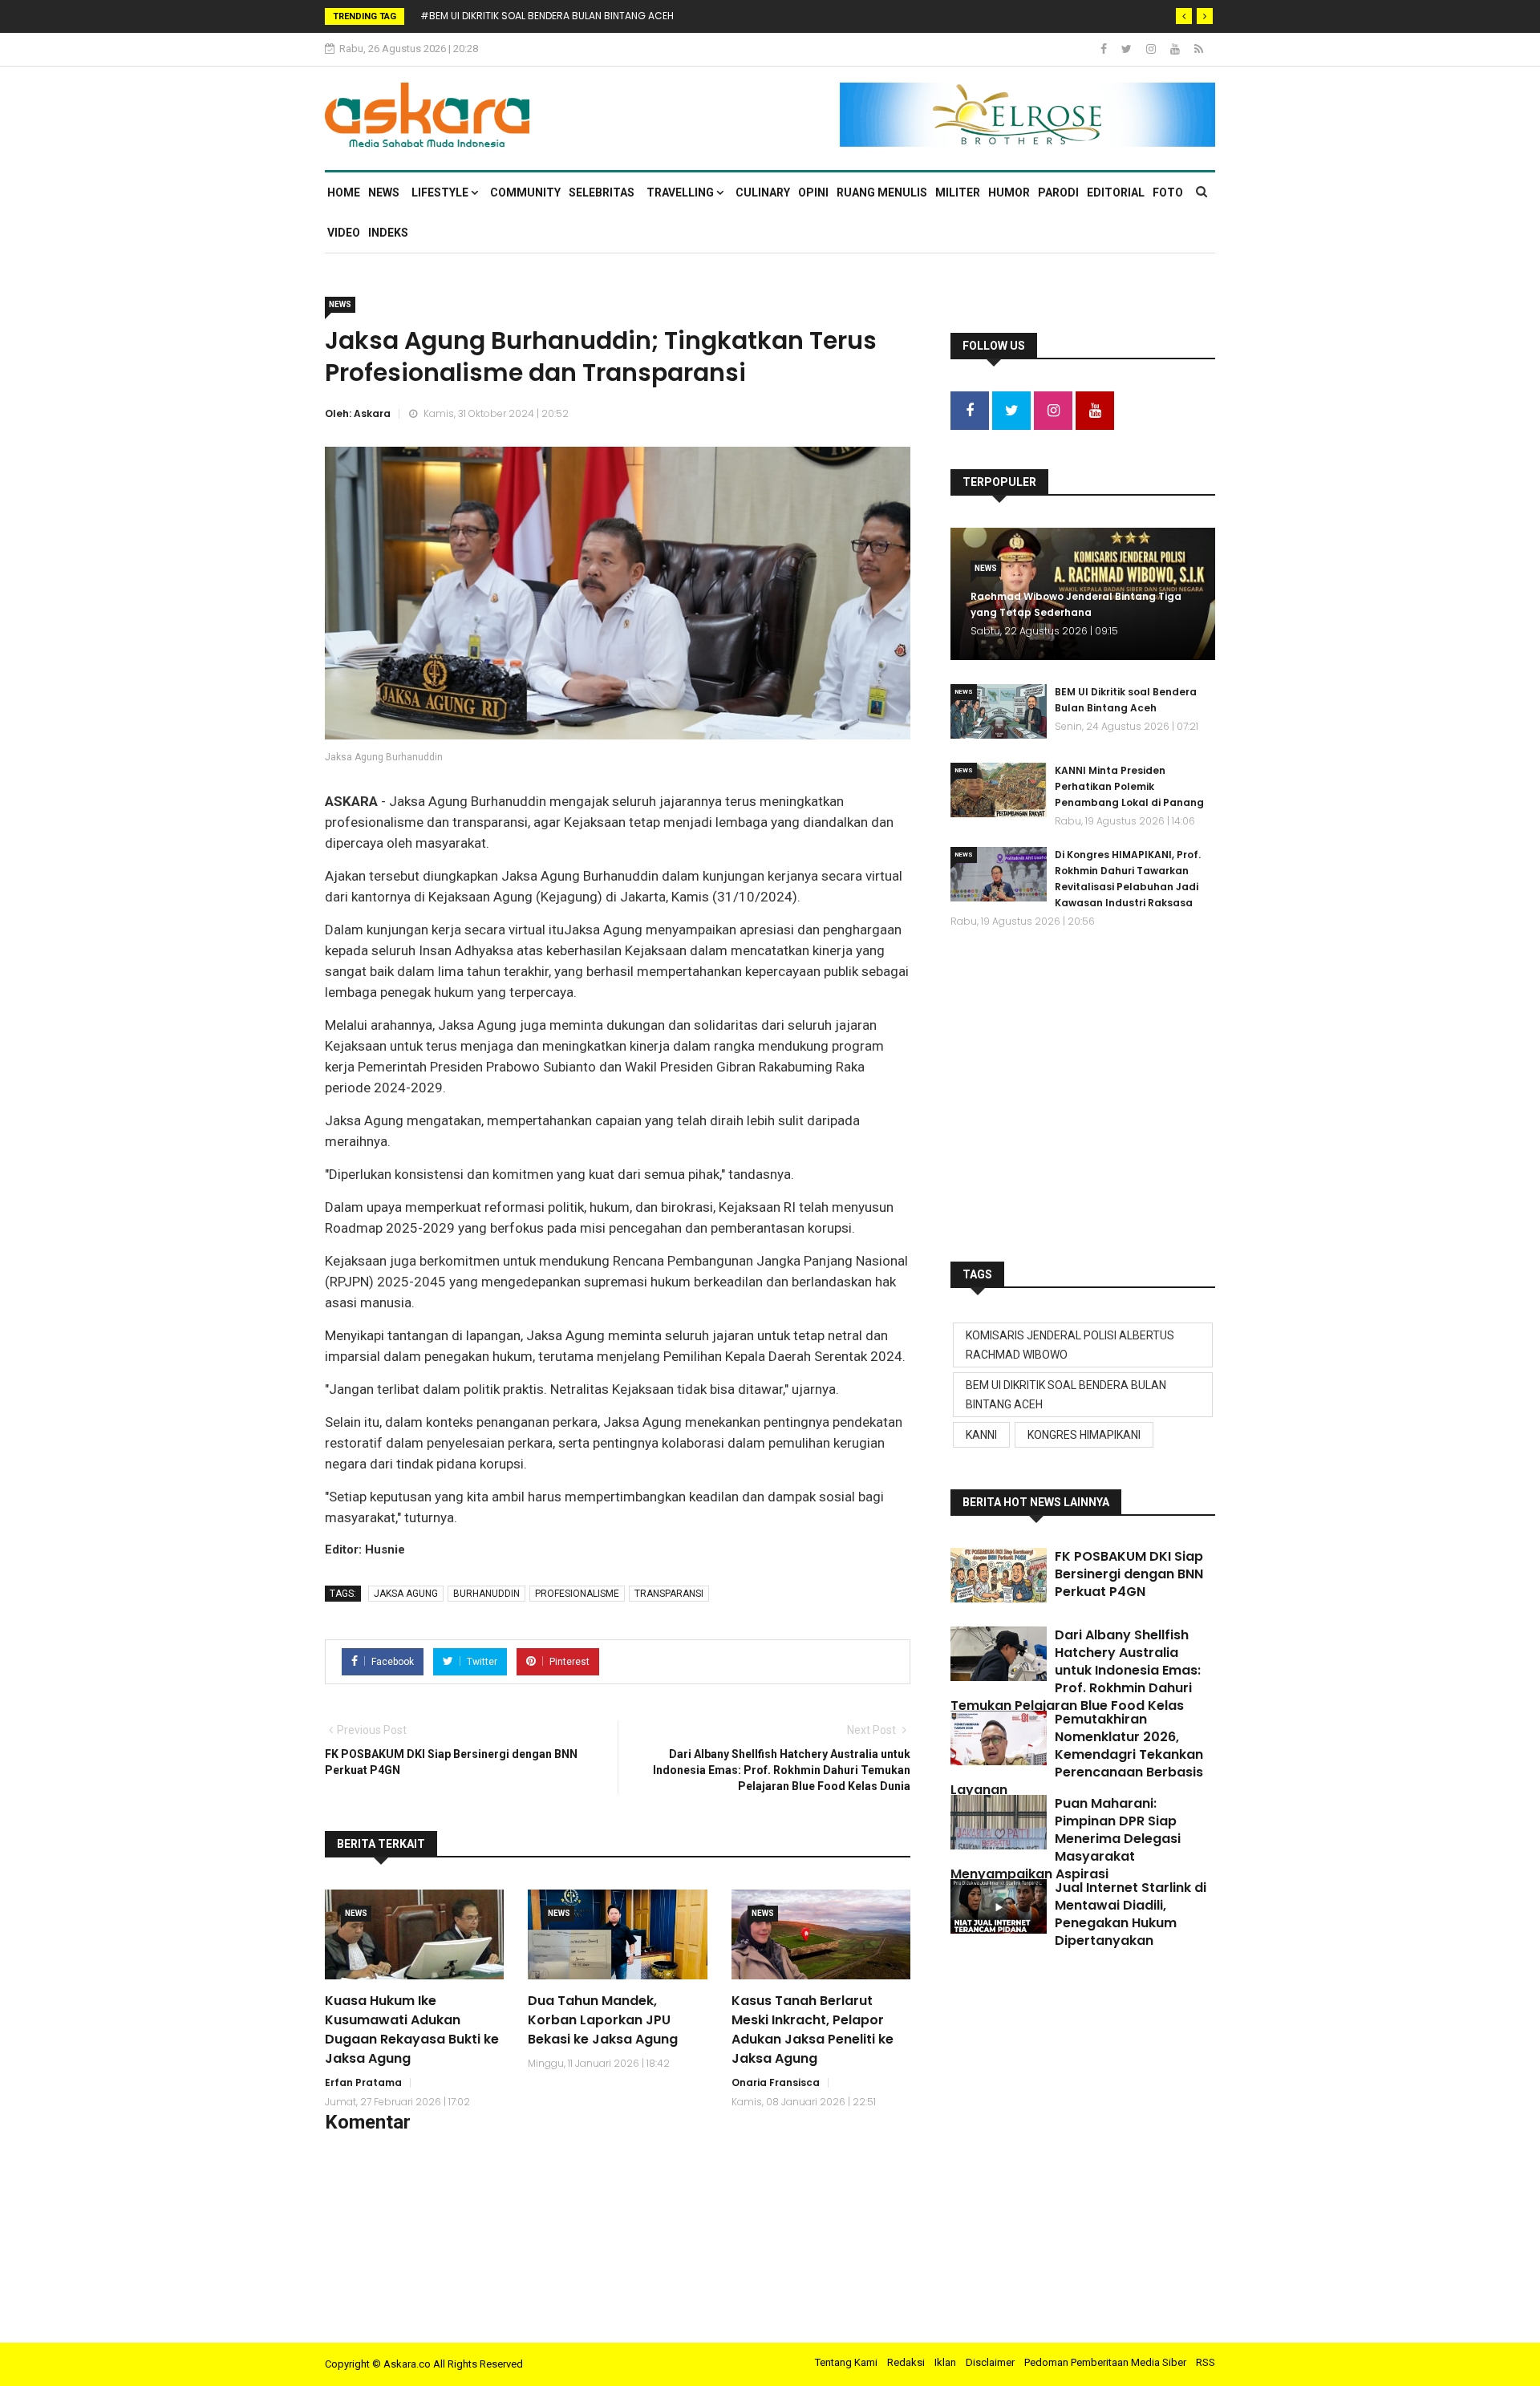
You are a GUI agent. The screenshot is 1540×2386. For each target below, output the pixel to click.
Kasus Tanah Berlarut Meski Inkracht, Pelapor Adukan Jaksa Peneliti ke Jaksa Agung (813, 2030)
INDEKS (388, 233)
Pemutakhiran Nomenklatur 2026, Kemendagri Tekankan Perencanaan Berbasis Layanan (1077, 1754)
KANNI (981, 1435)
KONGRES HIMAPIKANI (1084, 1435)
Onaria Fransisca (776, 2082)
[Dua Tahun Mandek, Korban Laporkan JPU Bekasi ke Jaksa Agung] (617, 1934)
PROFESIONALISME (577, 1594)
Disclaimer (990, 2362)
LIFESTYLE (441, 192)
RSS (1206, 2362)
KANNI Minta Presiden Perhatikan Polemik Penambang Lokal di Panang (1129, 786)
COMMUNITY (525, 192)
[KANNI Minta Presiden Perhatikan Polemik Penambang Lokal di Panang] (999, 790)
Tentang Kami (846, 2362)
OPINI (813, 192)
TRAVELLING (681, 192)
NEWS (384, 192)
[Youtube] (1176, 49)
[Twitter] (1128, 49)
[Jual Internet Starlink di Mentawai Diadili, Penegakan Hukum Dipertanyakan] (999, 1906)
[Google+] (1152, 49)
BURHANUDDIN (486, 1594)
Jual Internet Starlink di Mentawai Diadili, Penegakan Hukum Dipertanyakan (1131, 1914)
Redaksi (906, 2362)
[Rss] (1199, 49)
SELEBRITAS (602, 192)
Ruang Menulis (882, 192)
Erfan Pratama (363, 2082)
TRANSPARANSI (669, 1594)
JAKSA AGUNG (406, 1594)
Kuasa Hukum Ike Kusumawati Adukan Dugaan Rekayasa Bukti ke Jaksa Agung (412, 2030)
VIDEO (344, 233)
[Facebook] (1105, 49)
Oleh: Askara (358, 413)
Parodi (1058, 192)
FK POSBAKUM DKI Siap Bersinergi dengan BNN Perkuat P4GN (1129, 1574)
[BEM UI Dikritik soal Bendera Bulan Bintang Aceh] (999, 711)
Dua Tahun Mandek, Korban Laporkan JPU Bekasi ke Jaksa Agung (603, 2020)
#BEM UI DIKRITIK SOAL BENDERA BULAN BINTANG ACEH (547, 16)
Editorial (1116, 192)
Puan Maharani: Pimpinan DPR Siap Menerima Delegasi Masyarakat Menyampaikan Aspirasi (1066, 1839)
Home (344, 192)
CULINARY (763, 192)
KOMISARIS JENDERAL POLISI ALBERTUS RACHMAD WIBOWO (1070, 1345)
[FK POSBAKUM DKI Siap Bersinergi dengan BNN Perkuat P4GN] (999, 1575)
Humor (1009, 192)
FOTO (1168, 192)
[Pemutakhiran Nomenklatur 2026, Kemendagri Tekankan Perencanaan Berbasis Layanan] (999, 1738)
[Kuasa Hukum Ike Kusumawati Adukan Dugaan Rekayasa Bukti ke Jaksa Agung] (414, 1934)
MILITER (958, 192)
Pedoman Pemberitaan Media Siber (1105, 2362)
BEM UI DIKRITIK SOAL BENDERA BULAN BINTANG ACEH (1066, 1395)
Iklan (945, 2362)
